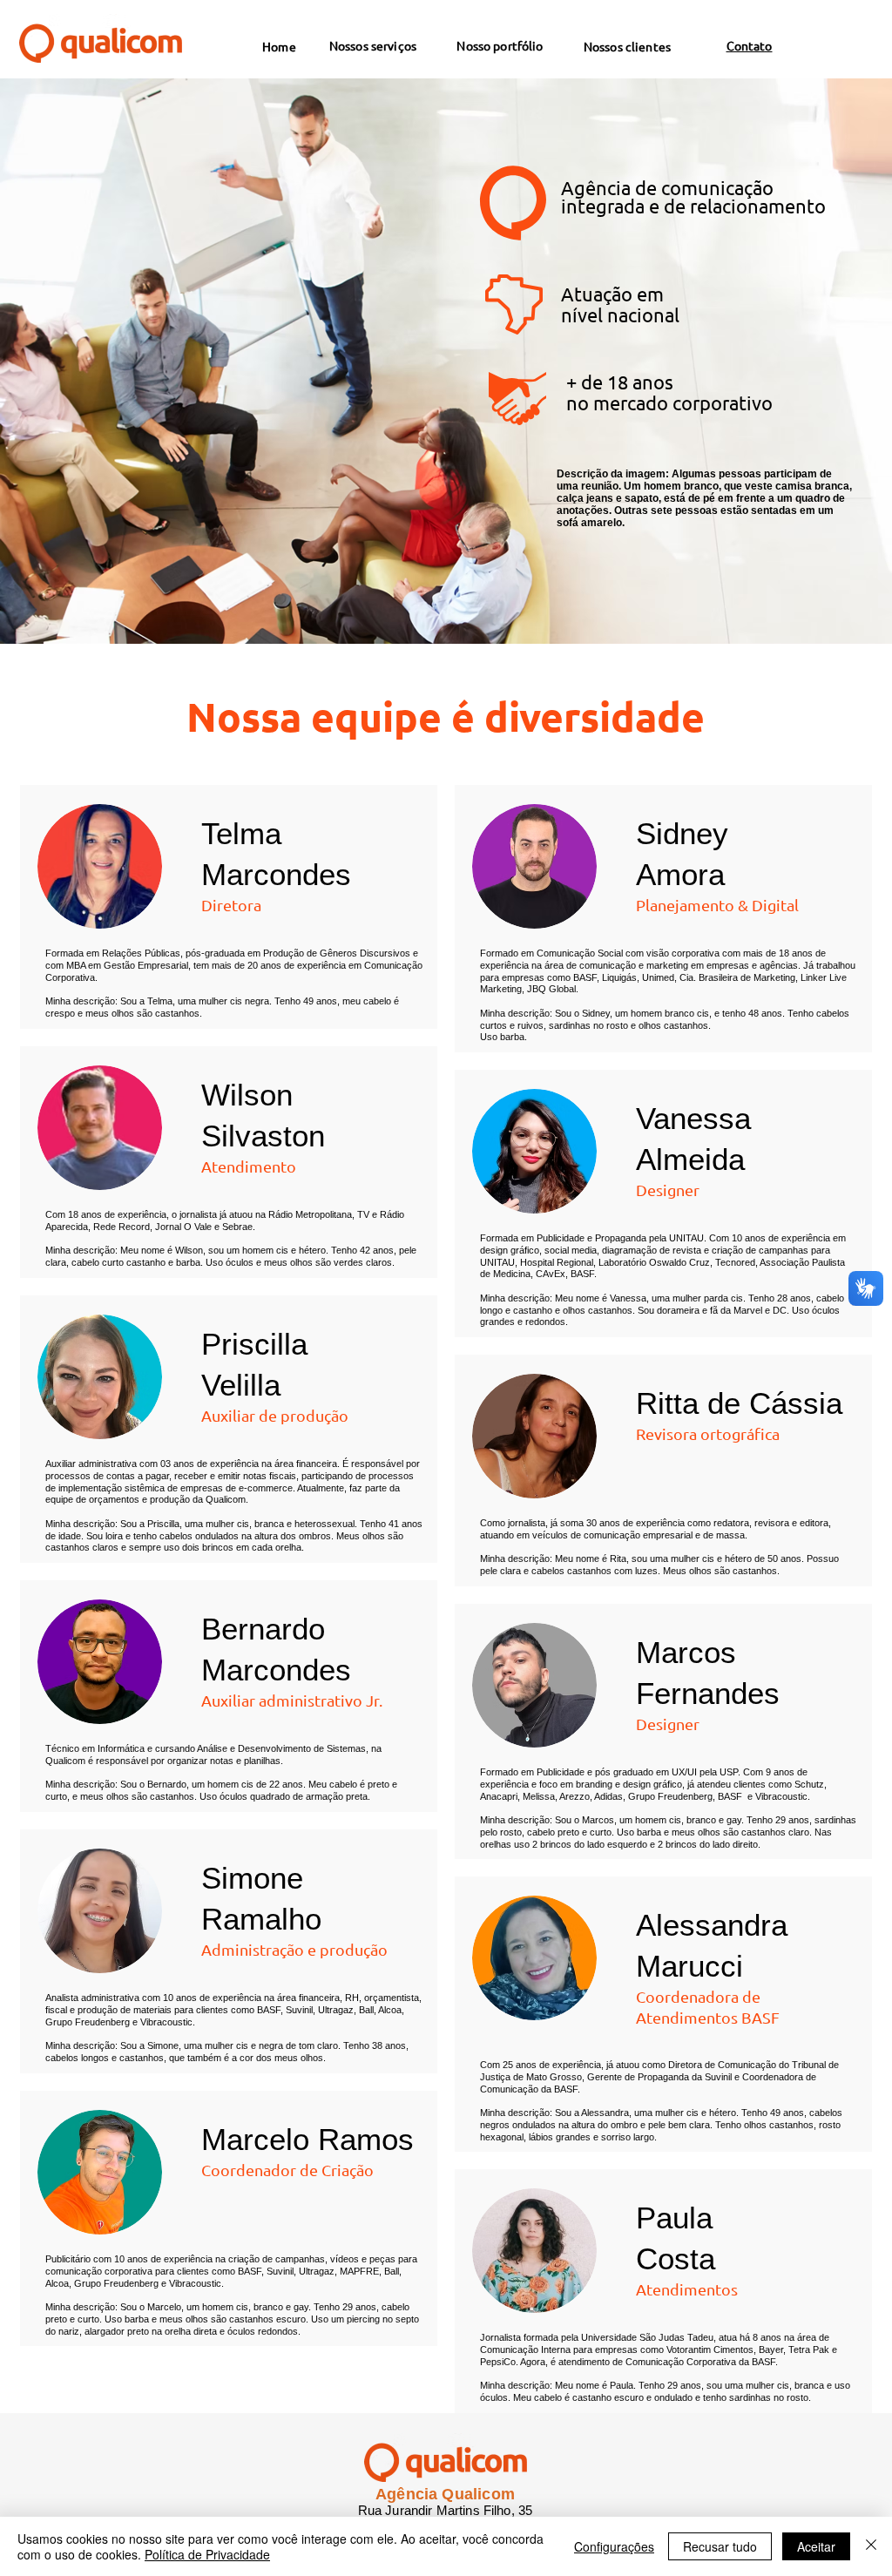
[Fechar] (871, 2546)
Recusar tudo (720, 2546)
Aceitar (816, 2546)
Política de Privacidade (207, 2554)
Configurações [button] (614, 2546)
